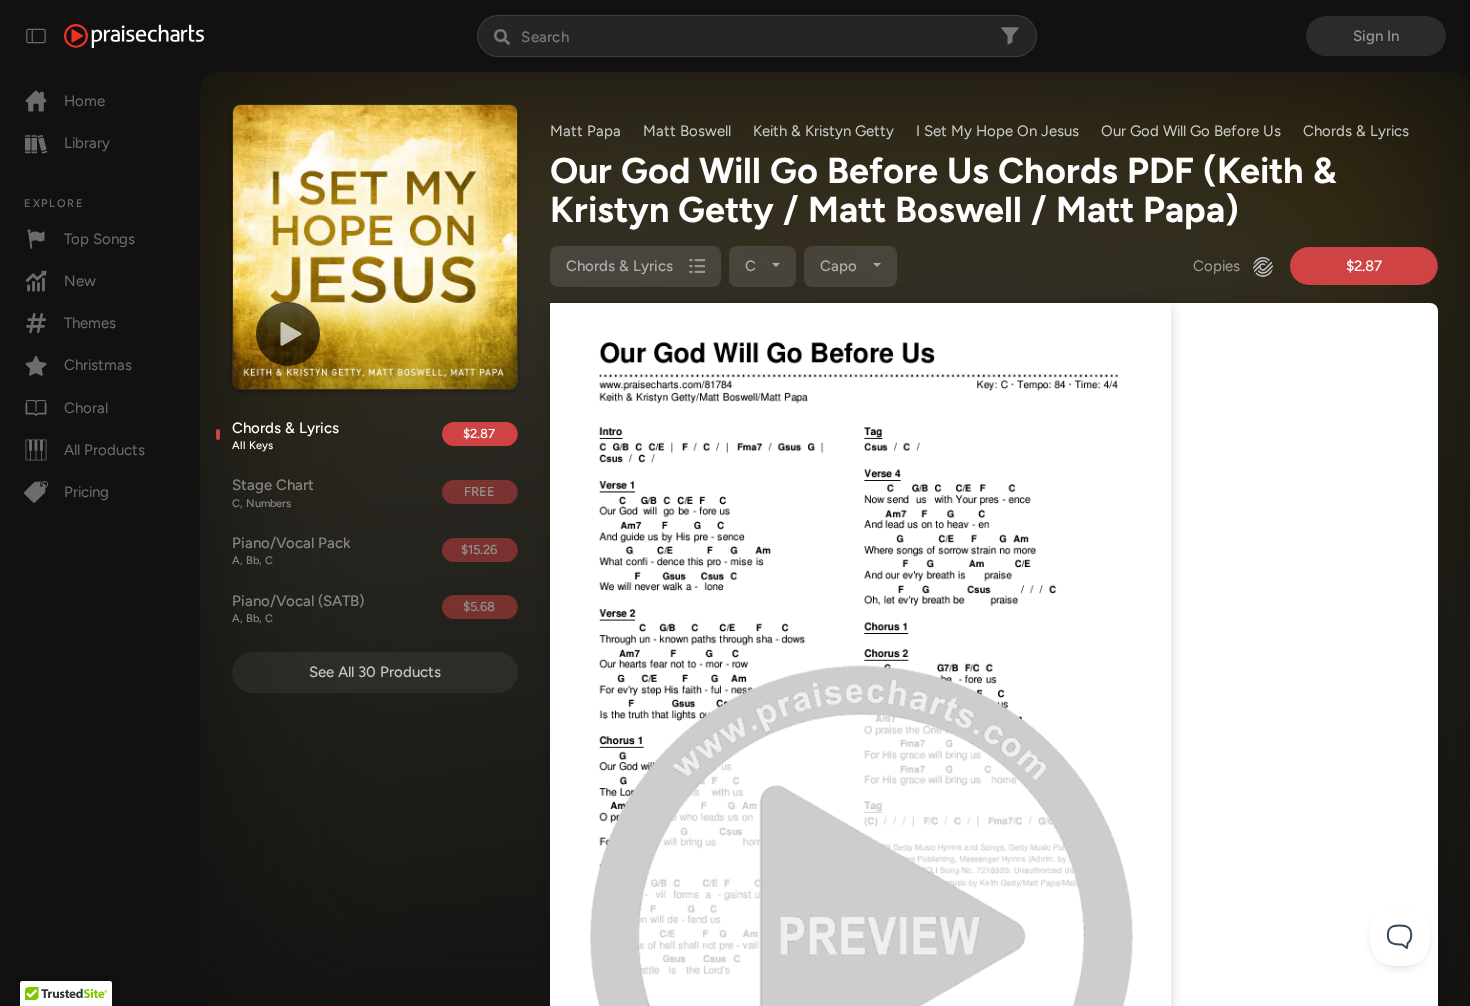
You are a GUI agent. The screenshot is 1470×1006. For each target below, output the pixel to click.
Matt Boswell (687, 131)
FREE (479, 491)
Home (84, 101)
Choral (86, 408)
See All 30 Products (375, 672)
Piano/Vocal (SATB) (298, 609)
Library (87, 143)
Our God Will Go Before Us (1191, 131)
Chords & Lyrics (285, 436)
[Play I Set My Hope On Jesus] (288, 334)
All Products (104, 450)
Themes (90, 323)
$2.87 (479, 433)
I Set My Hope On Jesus (997, 131)
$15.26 (479, 549)
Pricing (86, 492)
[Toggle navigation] (36, 36)
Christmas (98, 365)
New (80, 281)
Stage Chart (273, 493)
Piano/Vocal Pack (291, 551)
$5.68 (479, 606)
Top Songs (99, 239)
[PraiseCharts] (134, 36)
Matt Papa (585, 131)
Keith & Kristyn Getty (823, 131)
